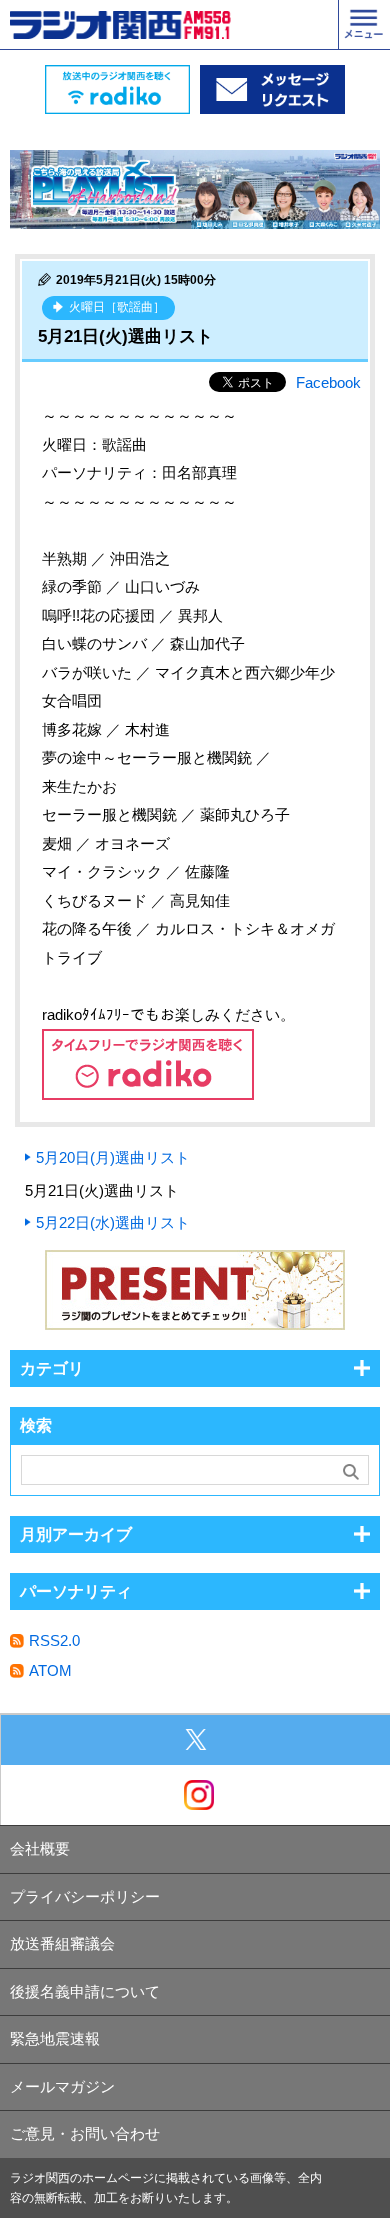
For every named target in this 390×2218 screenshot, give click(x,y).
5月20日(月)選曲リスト (113, 1157)
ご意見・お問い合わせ (85, 2133)
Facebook (328, 382)
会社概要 (40, 1848)
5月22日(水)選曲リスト (113, 1222)
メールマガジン (62, 2086)
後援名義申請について (85, 1991)
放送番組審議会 (62, 1943)
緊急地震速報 (55, 2038)
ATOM (50, 1670)
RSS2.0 (54, 1640)
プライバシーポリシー (85, 1896)
